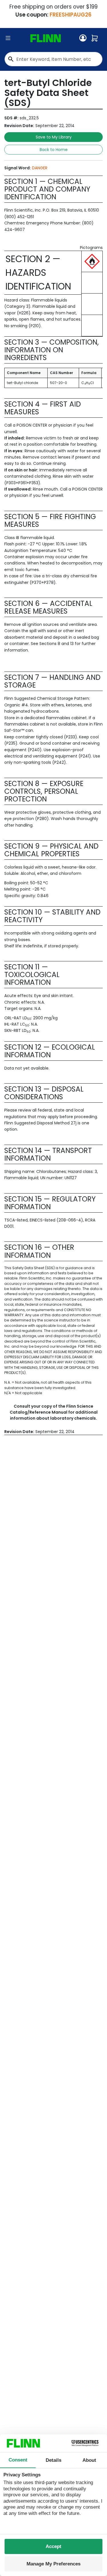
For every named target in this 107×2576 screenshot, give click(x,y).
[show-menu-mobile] (8, 38)
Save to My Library (54, 137)
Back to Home (54, 150)
